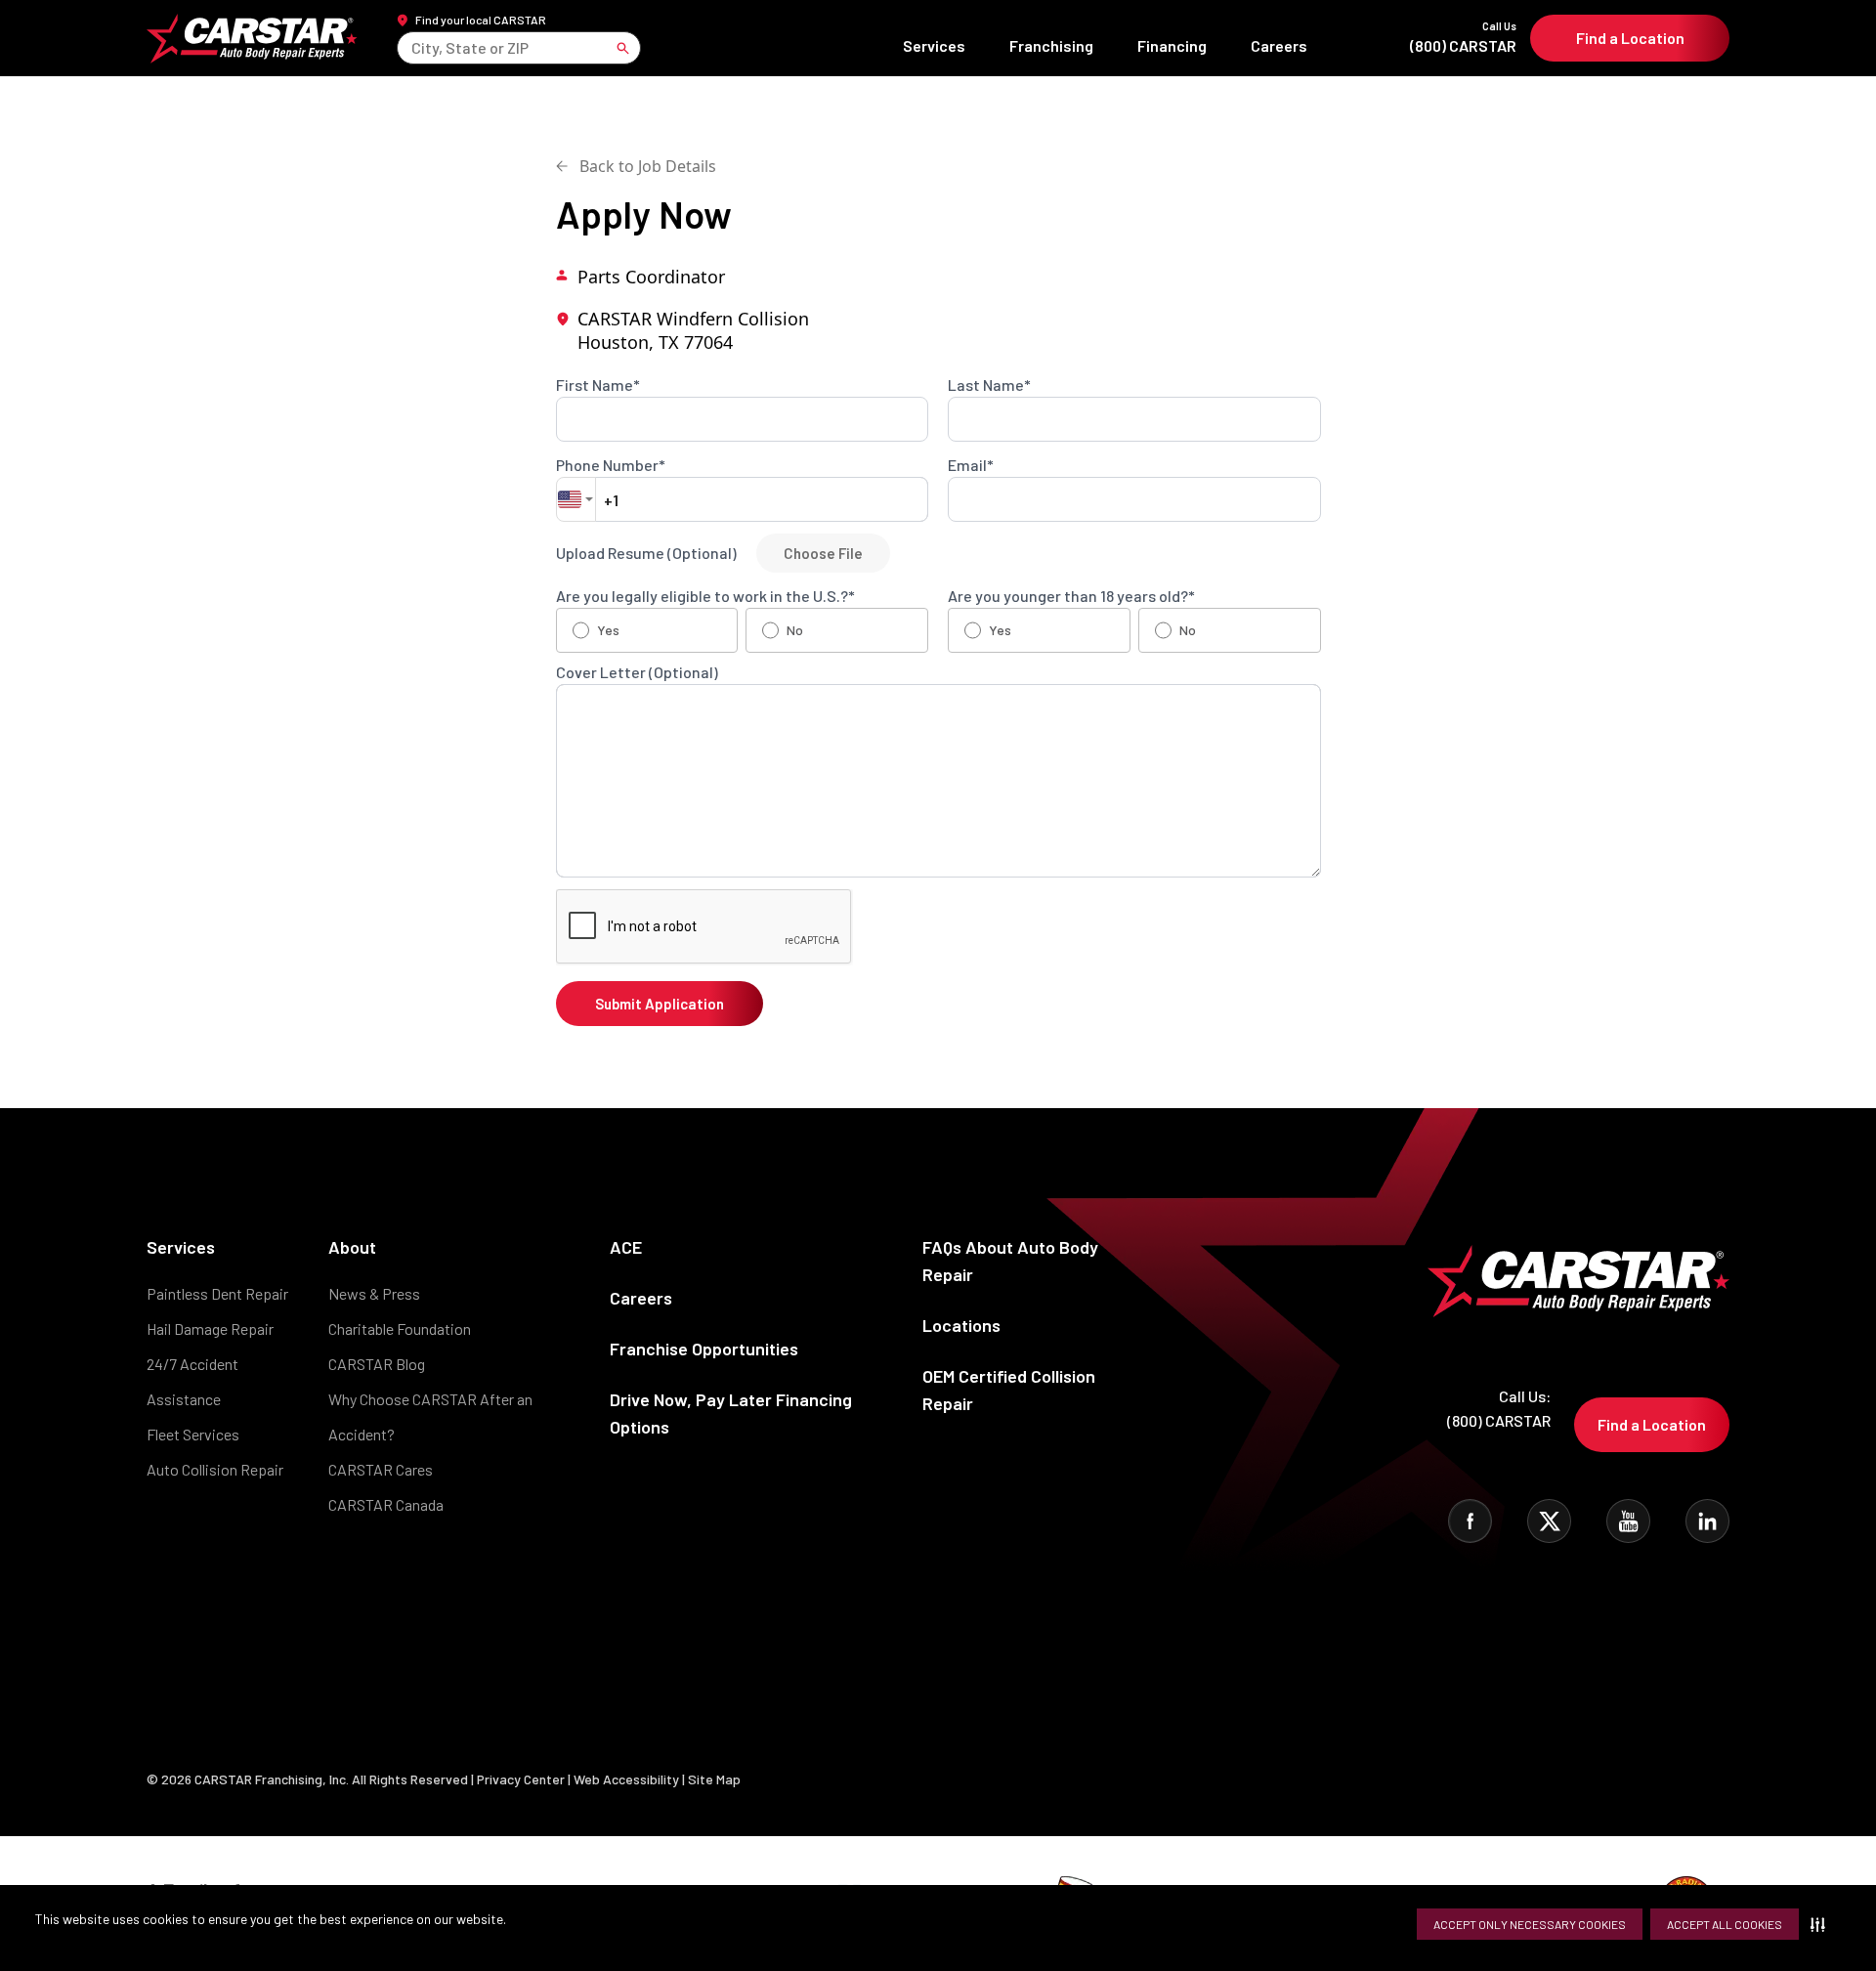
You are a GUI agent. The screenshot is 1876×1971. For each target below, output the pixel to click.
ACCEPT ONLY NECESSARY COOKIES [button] (1530, 1924)
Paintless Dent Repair (217, 1293)
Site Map (714, 1779)
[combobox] (413, 47)
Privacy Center (522, 1779)
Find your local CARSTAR (481, 20)
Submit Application (660, 1004)
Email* (971, 465)
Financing (1172, 45)
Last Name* (989, 385)
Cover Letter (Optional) (637, 672)
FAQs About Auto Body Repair (1010, 1261)
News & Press (374, 1293)
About (352, 1247)
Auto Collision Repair (215, 1469)
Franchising (1051, 45)
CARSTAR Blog (377, 1364)
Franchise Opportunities (704, 1349)
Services (934, 45)
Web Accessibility (626, 1779)
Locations (961, 1325)
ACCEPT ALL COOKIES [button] (1725, 1924)
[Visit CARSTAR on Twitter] (1549, 1521)
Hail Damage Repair (210, 1328)
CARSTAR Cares (381, 1469)
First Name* (598, 385)
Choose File (823, 553)
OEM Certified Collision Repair (1009, 1390)
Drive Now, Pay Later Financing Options (731, 1413)
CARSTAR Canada (386, 1504)
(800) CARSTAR (1463, 38)
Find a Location (1630, 38)
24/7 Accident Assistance (192, 1381)
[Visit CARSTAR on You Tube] (1628, 1521)
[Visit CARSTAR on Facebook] (1470, 1521)
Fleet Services (193, 1434)
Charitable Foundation (400, 1328)
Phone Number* (611, 465)
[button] (1822, 1924)
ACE (626, 1247)
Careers (1279, 45)
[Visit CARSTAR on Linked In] (1707, 1521)
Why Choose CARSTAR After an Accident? (430, 1416)
